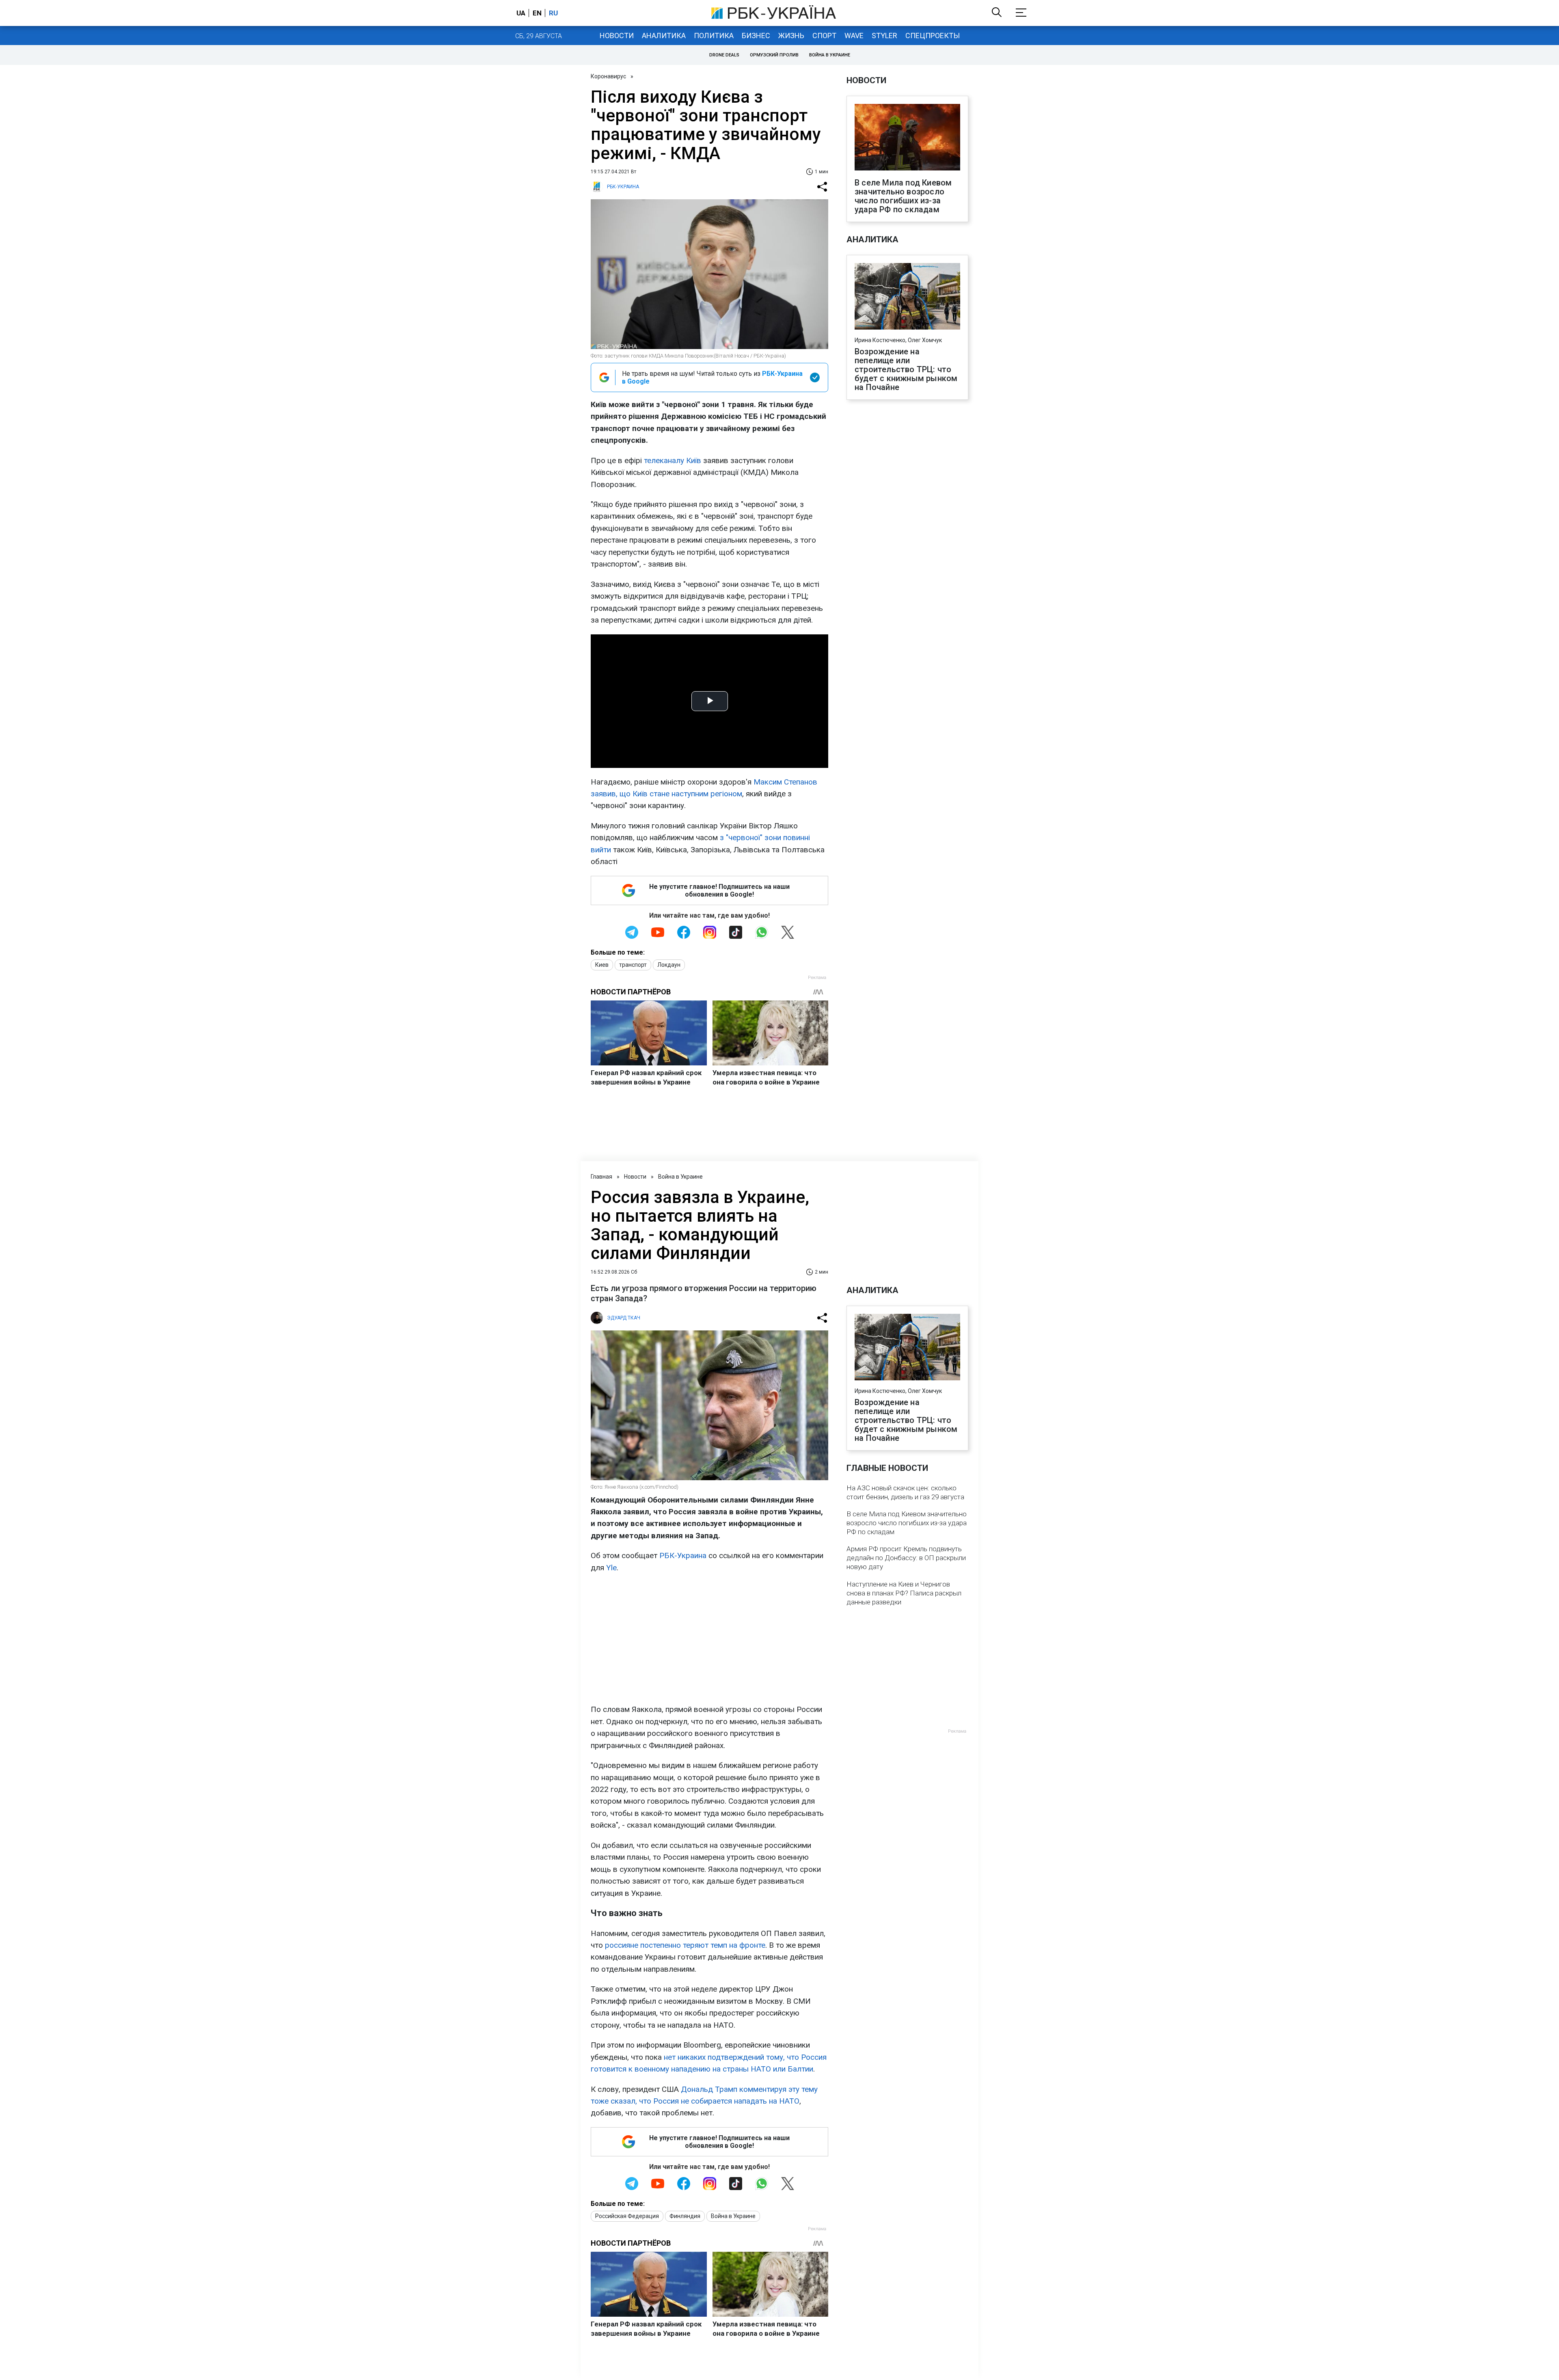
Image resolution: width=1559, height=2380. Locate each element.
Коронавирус (608, 76)
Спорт (824, 36)
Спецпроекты (933, 36)
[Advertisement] (709, 1638)
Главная (601, 1177)
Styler (884, 36)
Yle (611, 1568)
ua (521, 13)
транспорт (633, 965)
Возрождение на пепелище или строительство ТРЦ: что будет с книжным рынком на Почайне (906, 369)
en (537, 13)
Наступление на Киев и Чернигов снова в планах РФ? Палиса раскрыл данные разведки (904, 1593)
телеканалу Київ (673, 460)
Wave (854, 36)
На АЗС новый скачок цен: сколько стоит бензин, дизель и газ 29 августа (905, 1492)
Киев (602, 965)
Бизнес (756, 36)
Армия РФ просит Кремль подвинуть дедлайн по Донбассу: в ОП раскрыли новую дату (906, 1558)
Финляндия (685, 2216)
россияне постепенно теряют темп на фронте (685, 1945)
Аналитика (664, 36)
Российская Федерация (627, 2216)
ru (553, 13)
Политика (714, 36)
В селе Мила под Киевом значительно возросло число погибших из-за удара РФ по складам (903, 196)
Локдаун (669, 965)
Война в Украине (830, 55)
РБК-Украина (683, 1555)
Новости (617, 36)
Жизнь (791, 36)
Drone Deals (724, 55)
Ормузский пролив (774, 55)
